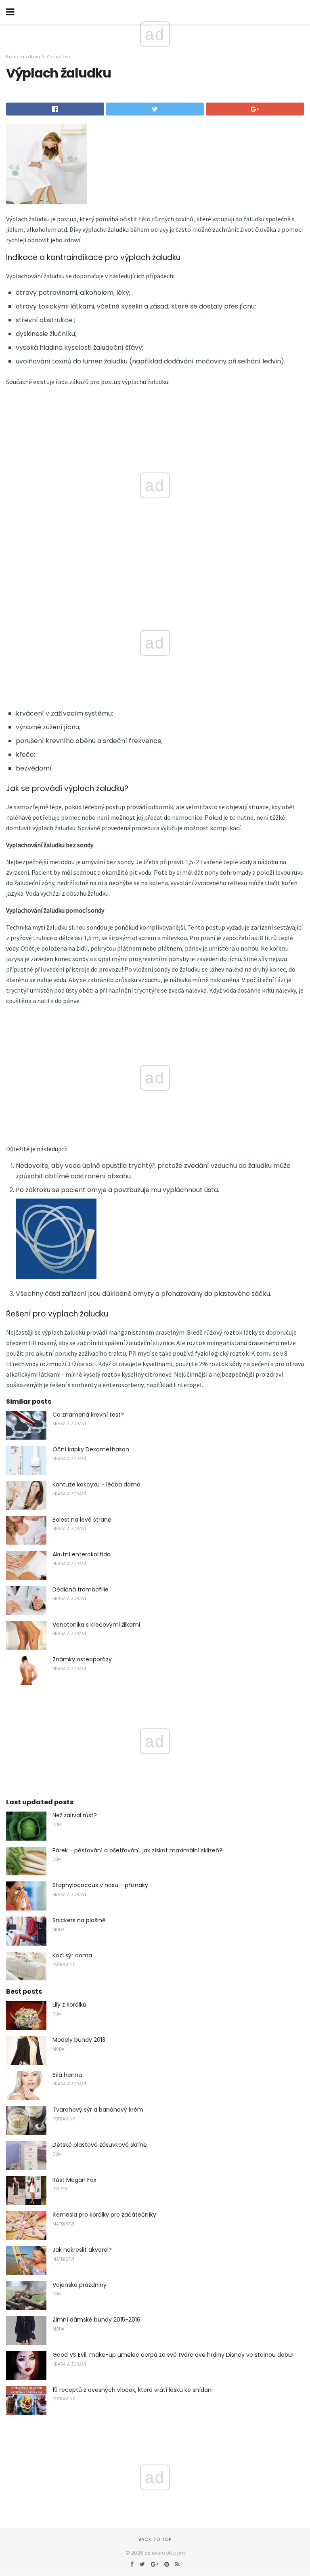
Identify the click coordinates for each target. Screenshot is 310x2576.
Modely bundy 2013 (79, 2040)
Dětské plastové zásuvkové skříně (100, 2145)
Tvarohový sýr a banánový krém (98, 2110)
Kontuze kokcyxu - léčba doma (96, 1484)
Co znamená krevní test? (88, 1415)
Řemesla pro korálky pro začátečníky (104, 2215)
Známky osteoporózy (82, 1659)
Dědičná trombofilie (81, 1589)
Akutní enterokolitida (82, 1554)
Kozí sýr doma (72, 1955)
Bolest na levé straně (82, 1520)
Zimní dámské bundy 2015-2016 (96, 2320)
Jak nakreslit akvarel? (82, 2250)
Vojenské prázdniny (80, 2285)
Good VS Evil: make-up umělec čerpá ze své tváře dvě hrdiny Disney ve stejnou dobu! (173, 2355)
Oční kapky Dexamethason (91, 1449)
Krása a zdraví (23, 57)
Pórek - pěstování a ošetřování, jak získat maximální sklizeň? (137, 1850)
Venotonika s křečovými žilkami (96, 1625)
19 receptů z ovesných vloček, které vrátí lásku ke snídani (133, 2390)
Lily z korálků (69, 2005)
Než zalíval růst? (75, 1815)
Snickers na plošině (79, 1920)
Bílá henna (67, 2075)
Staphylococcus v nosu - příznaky (100, 1885)
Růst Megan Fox (74, 2180)
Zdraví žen (58, 57)
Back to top (155, 2539)
